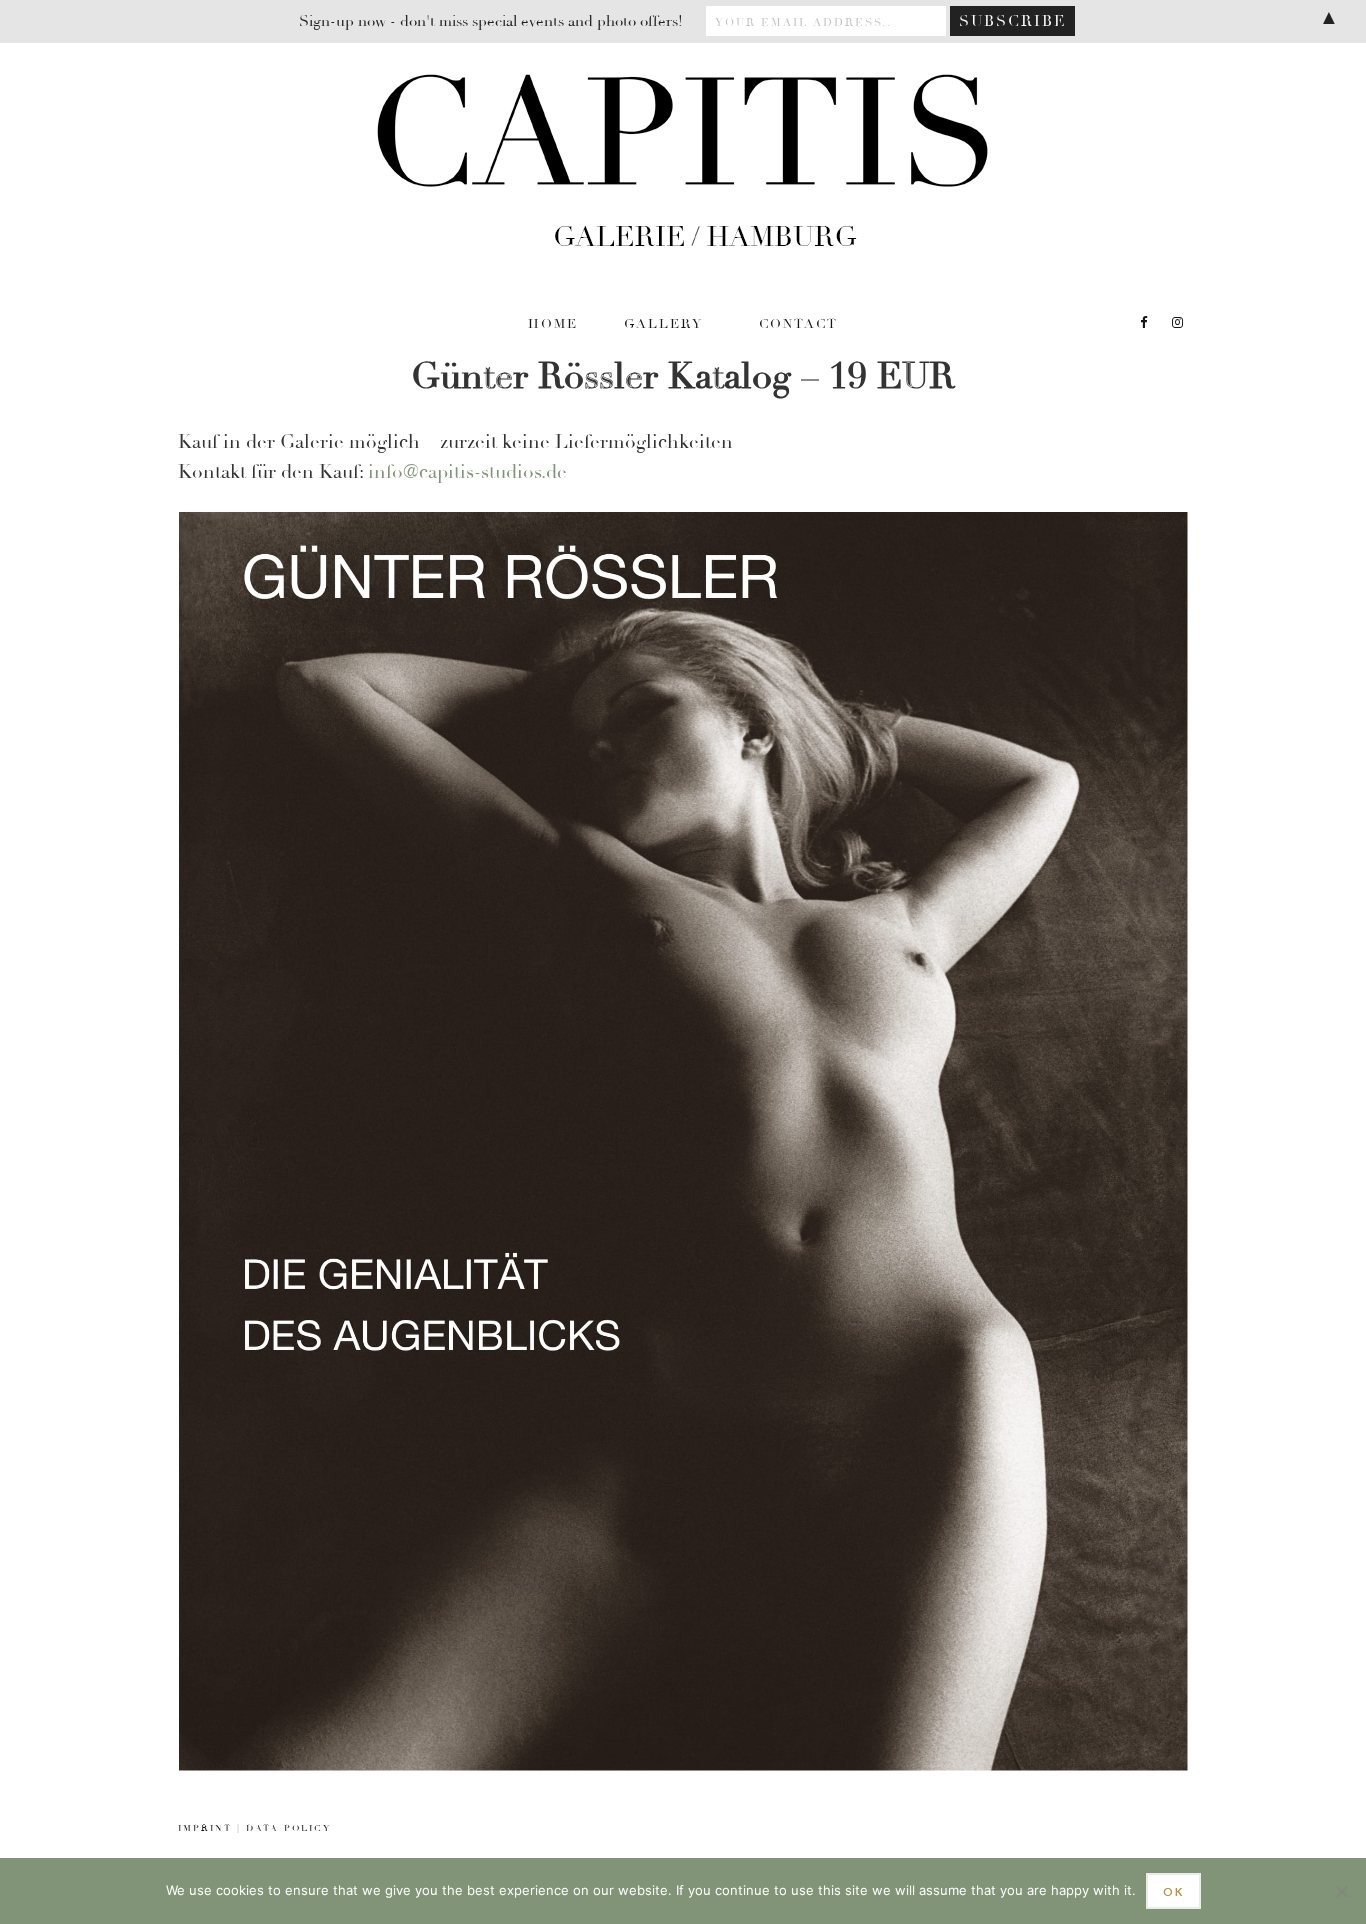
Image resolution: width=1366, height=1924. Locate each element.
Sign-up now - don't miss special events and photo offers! (491, 21)
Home (553, 324)
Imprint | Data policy (254, 1828)
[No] (1341, 1891)
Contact (798, 324)
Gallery (663, 324)
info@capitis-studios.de (467, 472)
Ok (1173, 1891)
